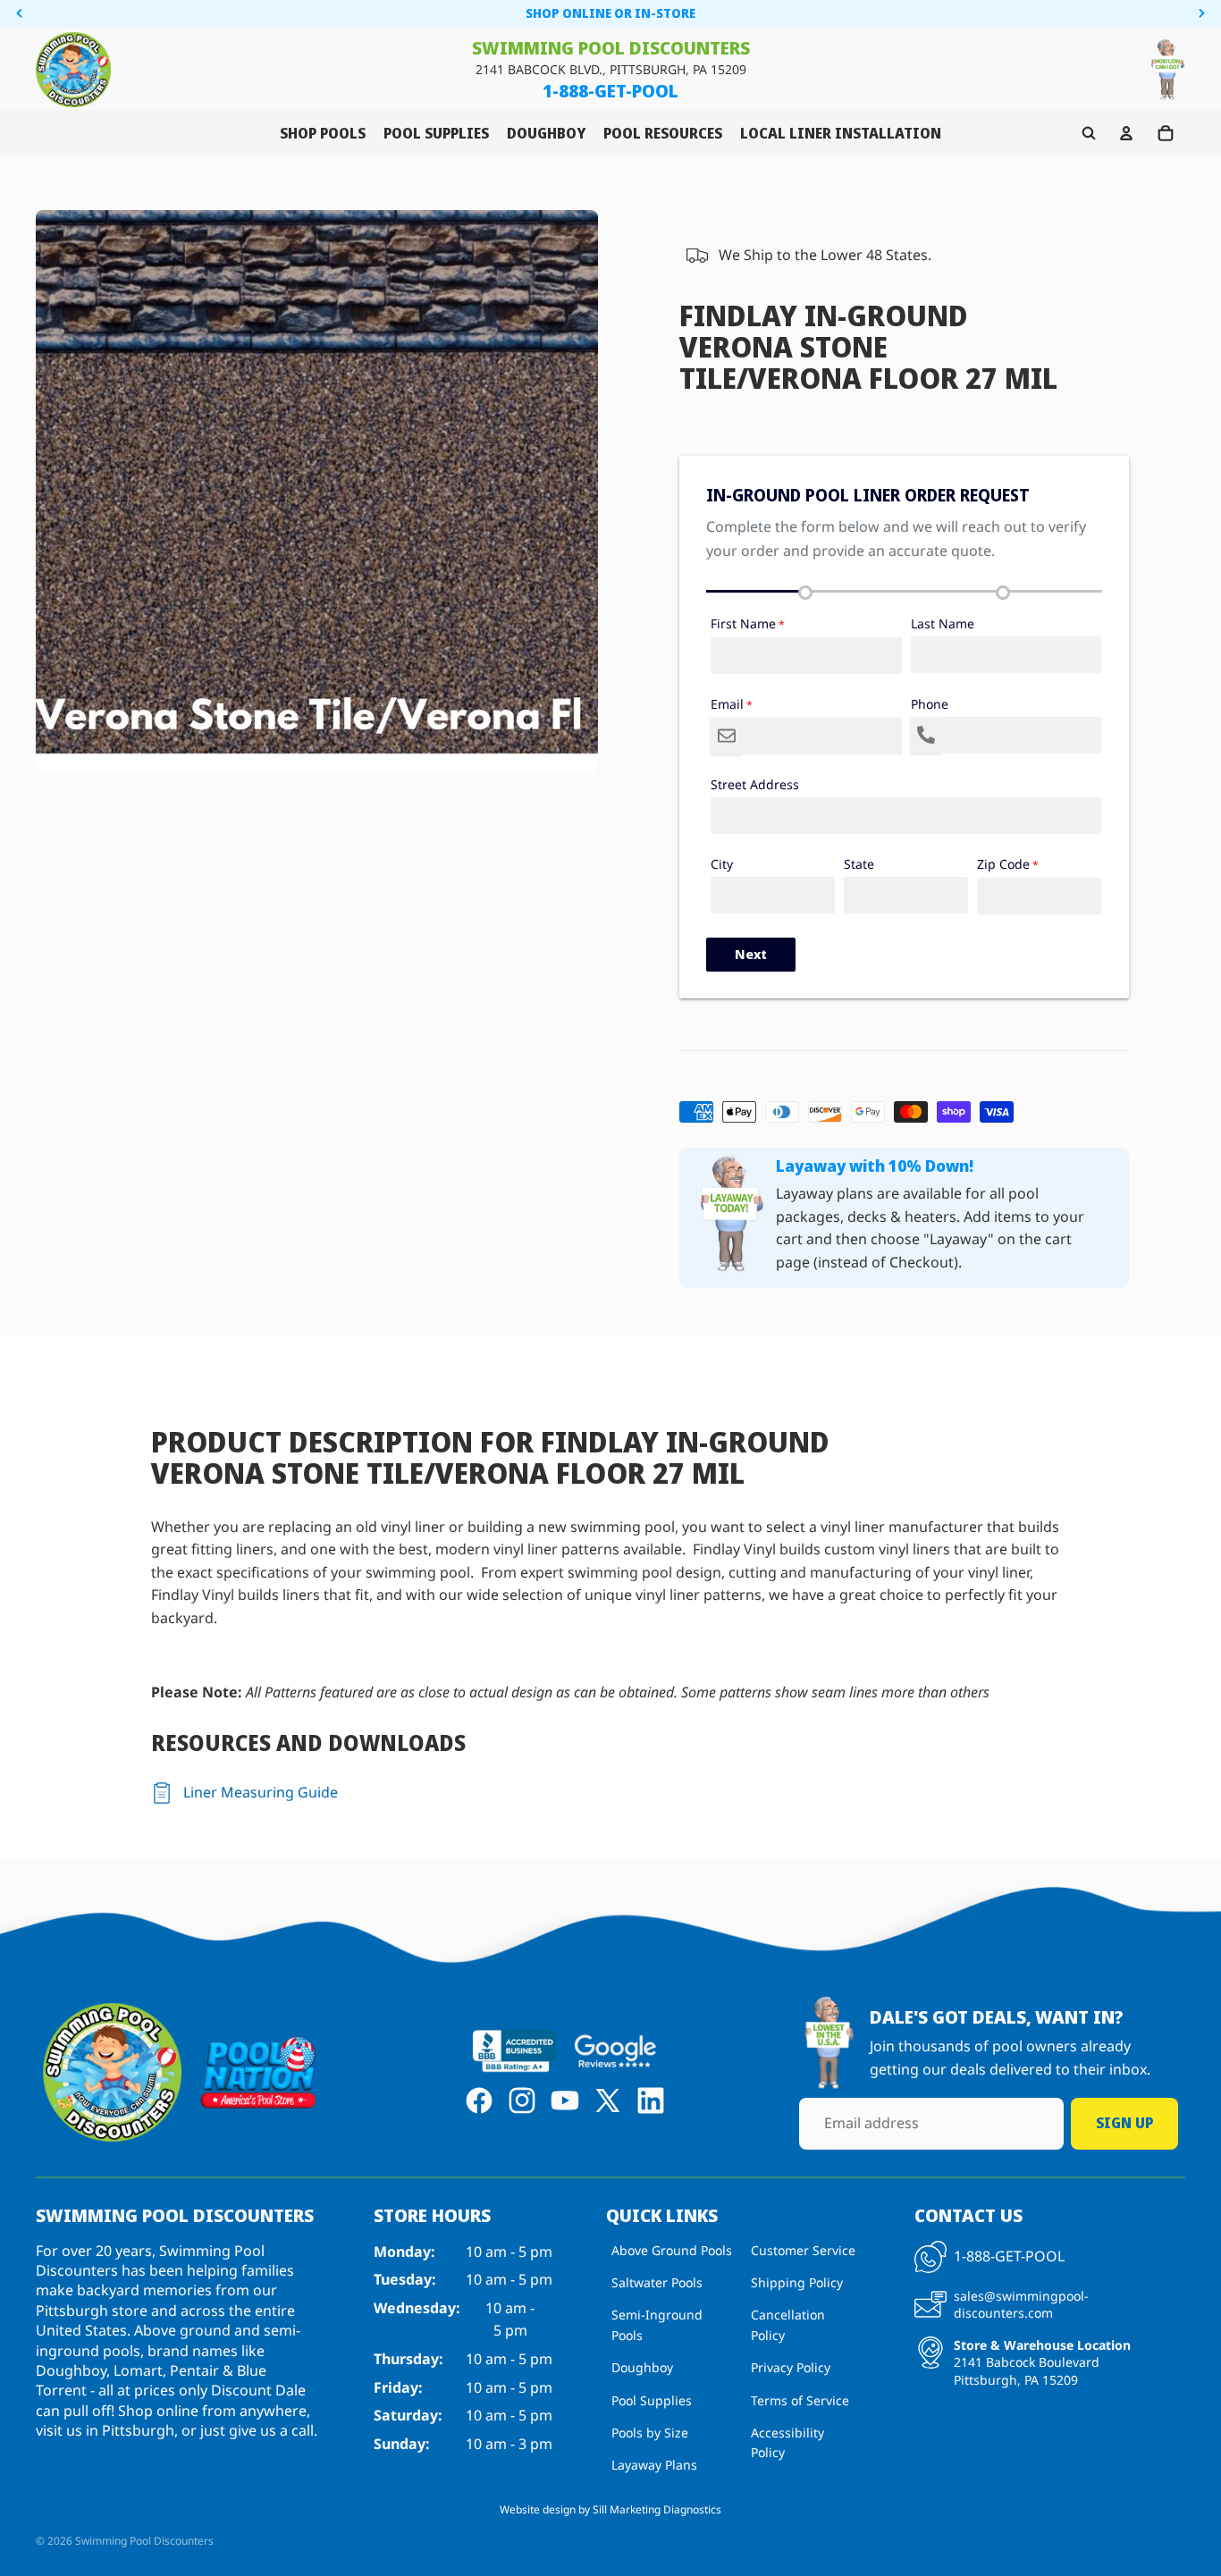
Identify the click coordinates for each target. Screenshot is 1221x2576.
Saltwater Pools (657, 2283)
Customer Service (803, 2250)
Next (751, 954)
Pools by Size (650, 2433)
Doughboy (642, 2368)
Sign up (1124, 2124)
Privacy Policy (791, 2368)
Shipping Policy (797, 2283)
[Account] (1126, 133)
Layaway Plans (654, 2466)
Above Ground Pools (672, 2250)
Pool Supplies (652, 2400)
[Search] (1089, 133)
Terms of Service (800, 2400)
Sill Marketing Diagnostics (657, 2509)
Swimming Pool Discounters (144, 2541)
